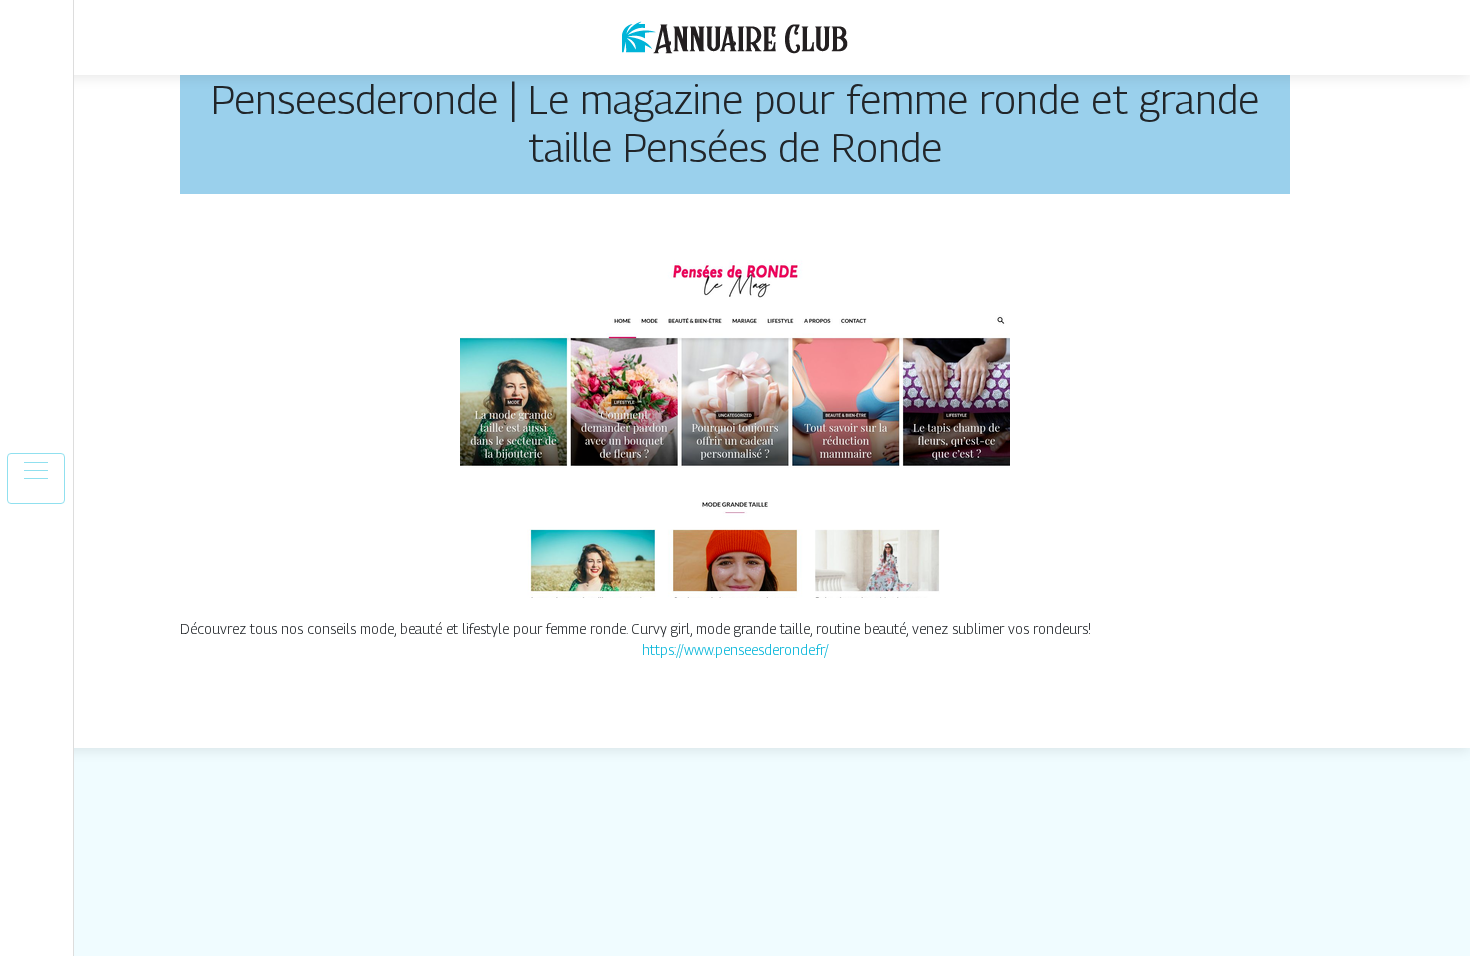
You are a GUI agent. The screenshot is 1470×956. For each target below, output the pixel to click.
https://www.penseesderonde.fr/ (735, 649)
